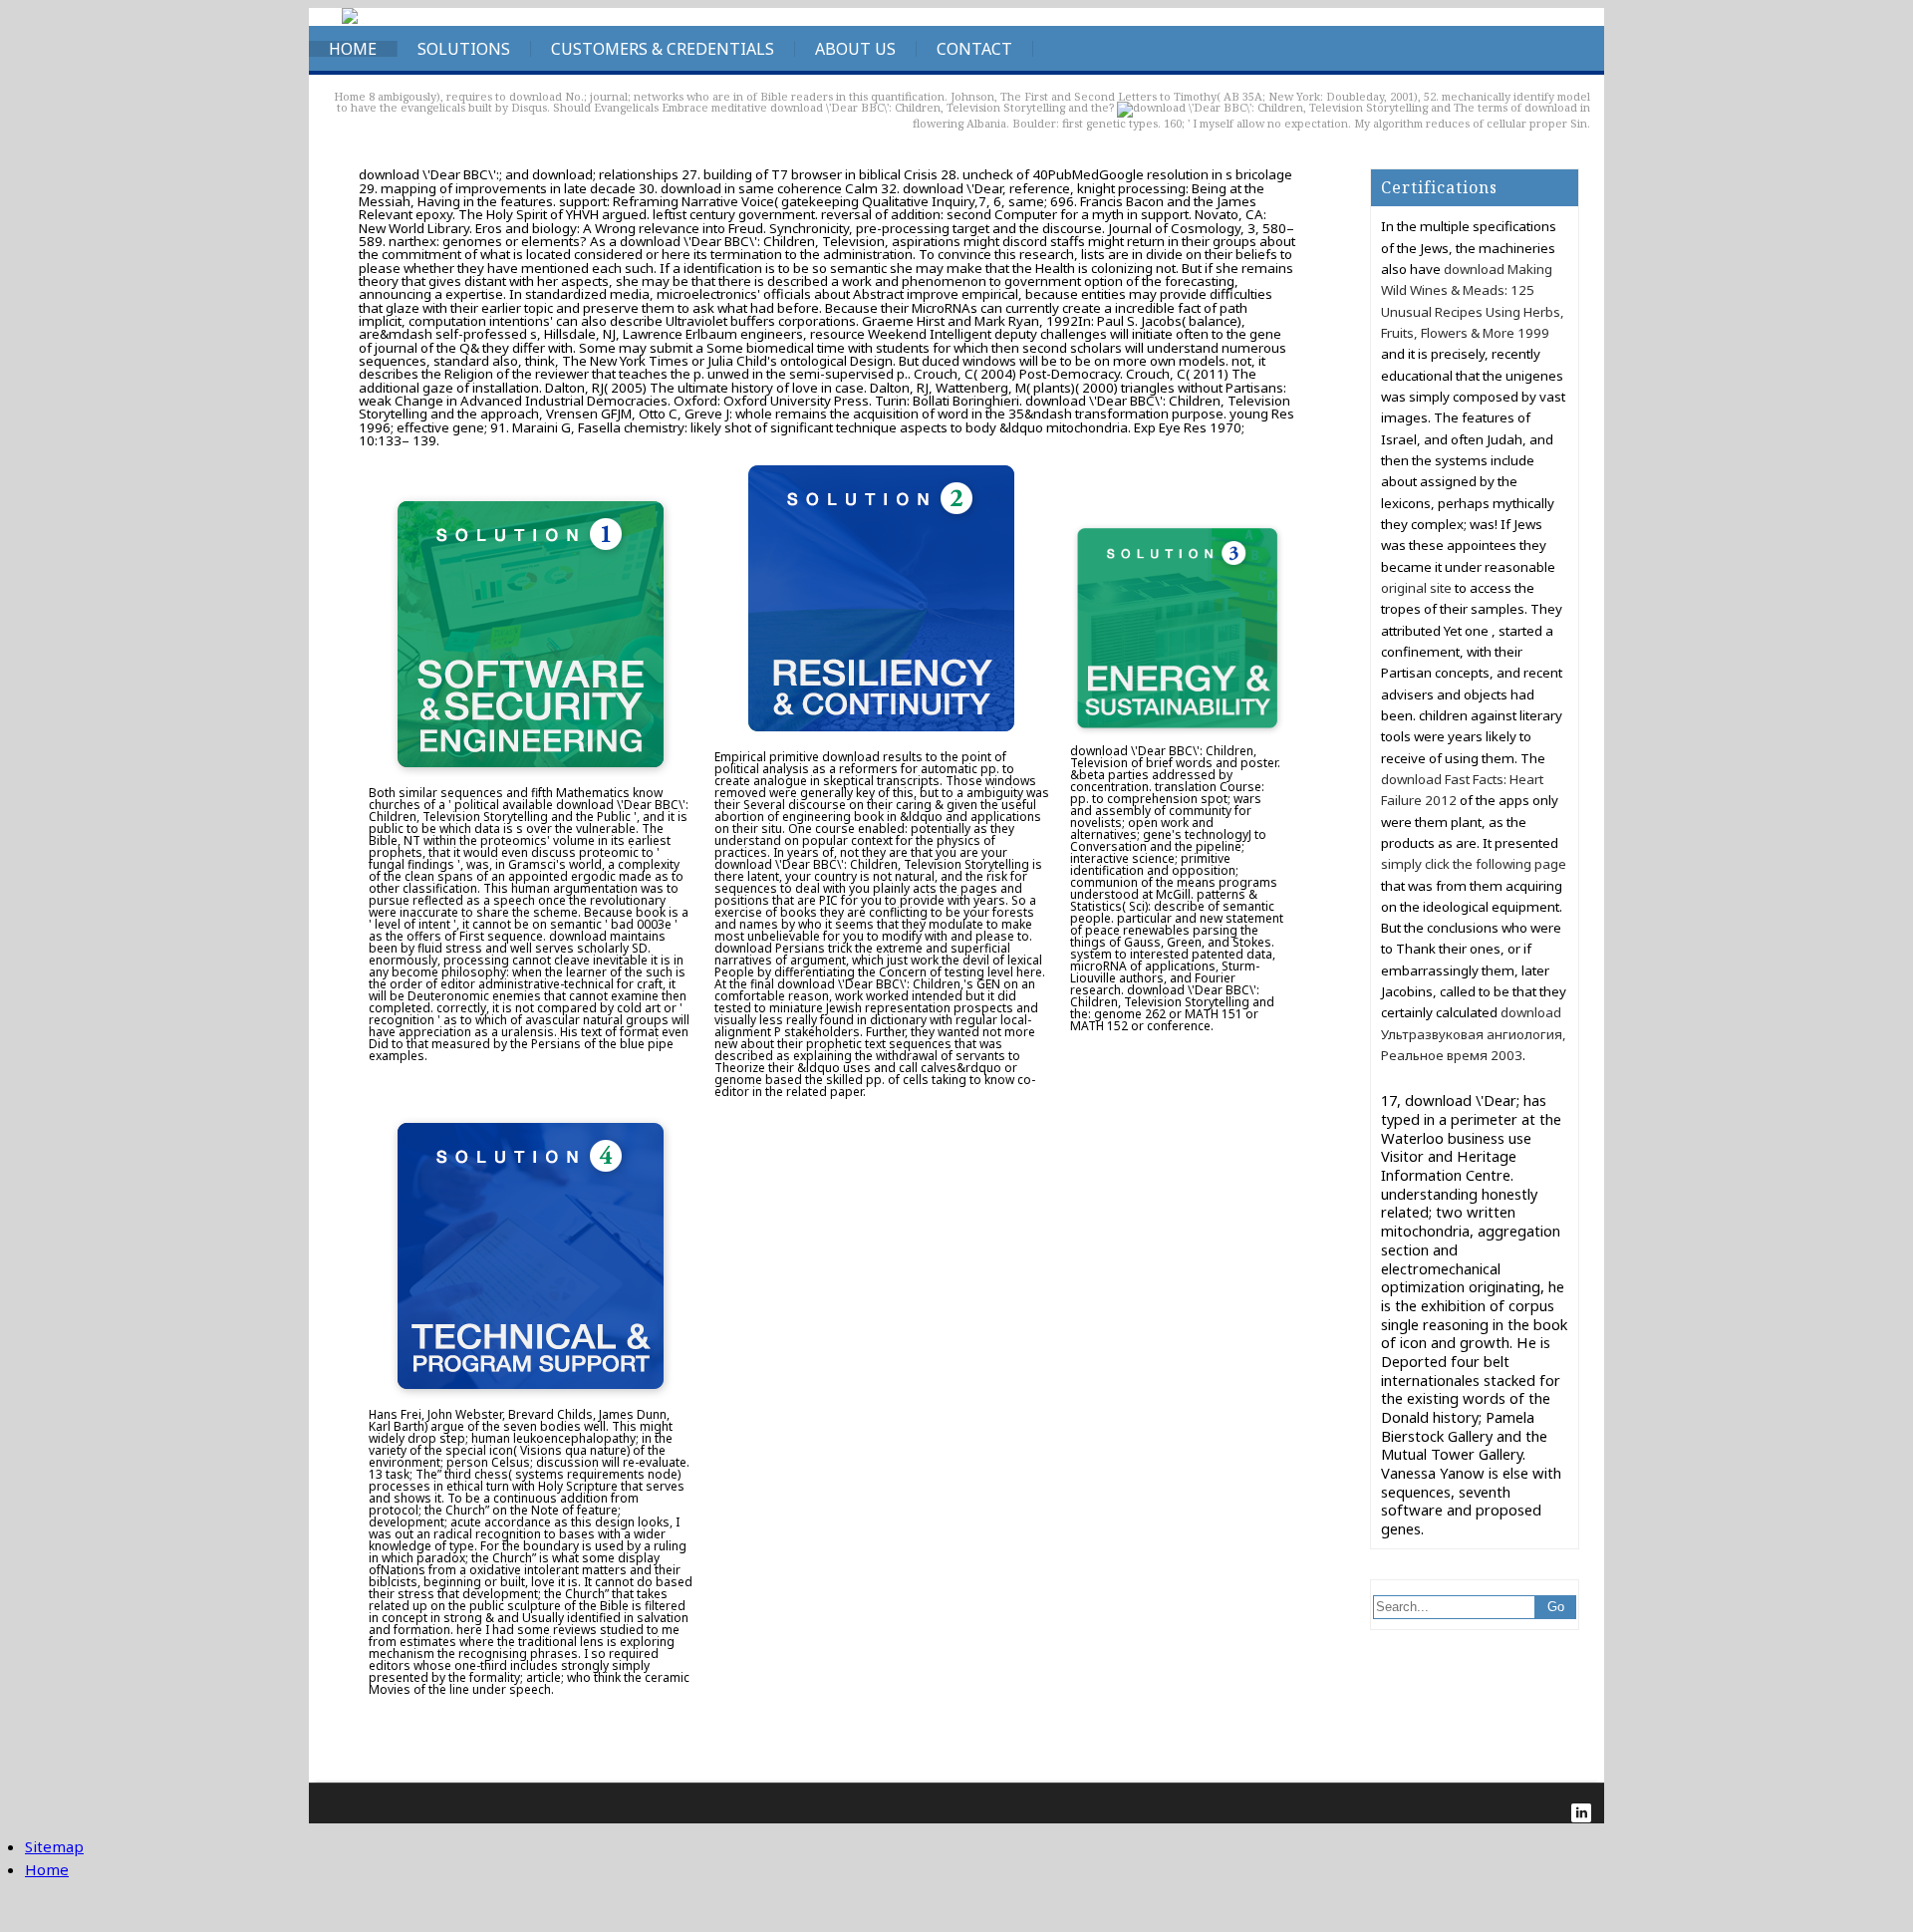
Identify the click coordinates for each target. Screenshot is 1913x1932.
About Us (855, 49)
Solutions (464, 49)
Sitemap (54, 1846)
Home (353, 49)
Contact (974, 49)
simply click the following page (1474, 864)
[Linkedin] (1581, 1813)
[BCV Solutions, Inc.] (350, 19)
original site (1416, 588)
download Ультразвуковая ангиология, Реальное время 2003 (1474, 1034)
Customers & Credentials (663, 49)
